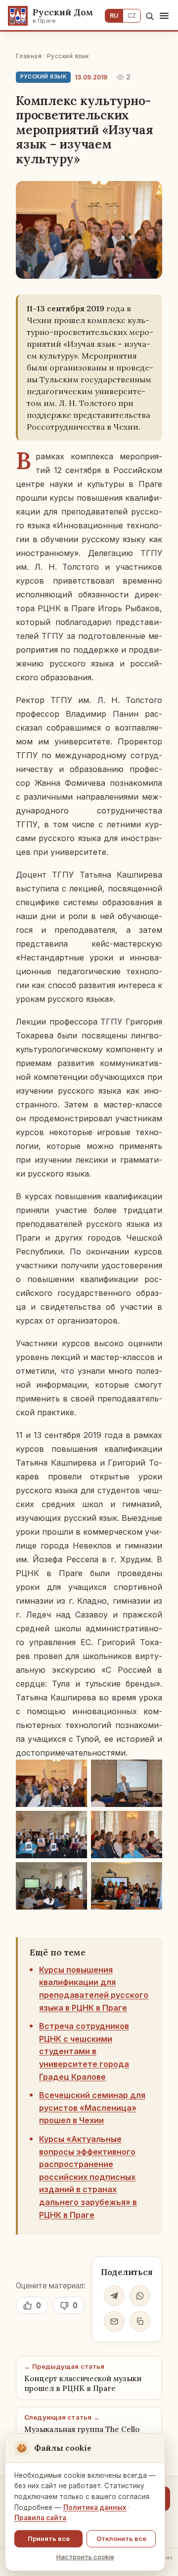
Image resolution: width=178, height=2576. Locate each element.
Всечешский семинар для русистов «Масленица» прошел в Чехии (92, 2108)
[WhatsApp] (140, 2296)
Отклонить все (121, 2539)
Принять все (49, 2539)
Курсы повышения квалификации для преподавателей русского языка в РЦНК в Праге (94, 1989)
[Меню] (164, 16)
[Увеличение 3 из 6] (74, 1824)
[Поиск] (150, 16)
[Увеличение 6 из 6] (149, 1875)
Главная (29, 56)
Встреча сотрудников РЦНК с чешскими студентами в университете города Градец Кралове (84, 2051)
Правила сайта (40, 2518)
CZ (132, 16)
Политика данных (95, 2507)
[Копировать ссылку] (140, 2321)
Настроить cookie (85, 2557)
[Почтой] (114, 2321)
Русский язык (68, 56)
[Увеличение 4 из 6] (149, 1824)
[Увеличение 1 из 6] (74, 1772)
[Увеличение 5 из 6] (74, 1875)
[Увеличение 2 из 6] (149, 1772)
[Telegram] (114, 2296)
